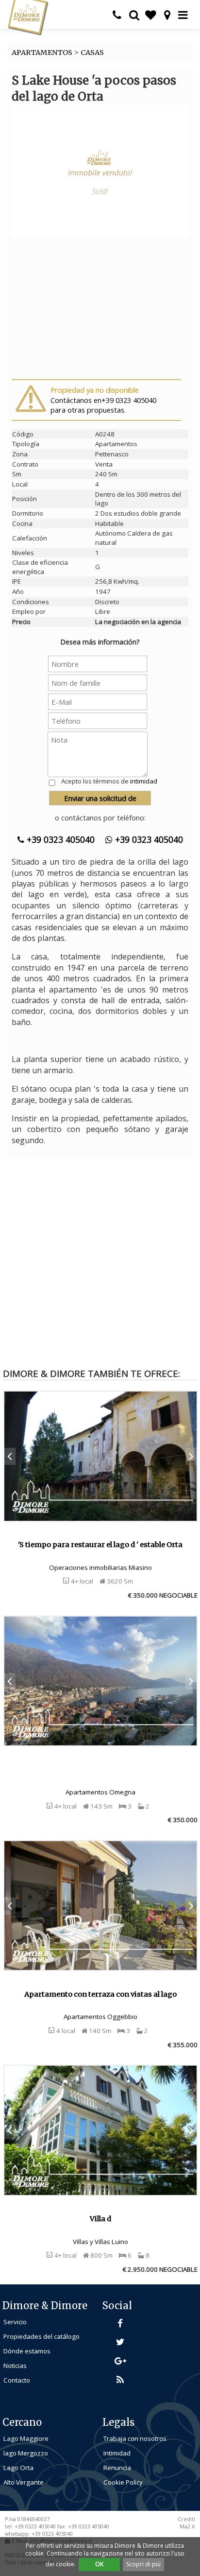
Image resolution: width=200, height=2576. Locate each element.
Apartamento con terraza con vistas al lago (100, 1994)
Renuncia (117, 2468)
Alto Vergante (24, 2482)
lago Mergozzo (26, 2453)
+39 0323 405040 (59, 839)
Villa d (100, 2219)
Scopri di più (143, 2564)
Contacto (17, 2380)
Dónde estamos (27, 2351)
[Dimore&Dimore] (28, 17)
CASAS (92, 52)
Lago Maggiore (26, 2438)
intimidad (144, 781)
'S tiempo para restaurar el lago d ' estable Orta (100, 1545)
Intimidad (117, 2453)
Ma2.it (187, 2526)
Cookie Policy (123, 2482)
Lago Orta (18, 2468)
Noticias (15, 2366)
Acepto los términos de (109, 781)
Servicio (15, 2322)
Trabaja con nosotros (135, 2438)
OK (99, 2564)
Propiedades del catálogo (42, 2336)
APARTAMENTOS (42, 52)
